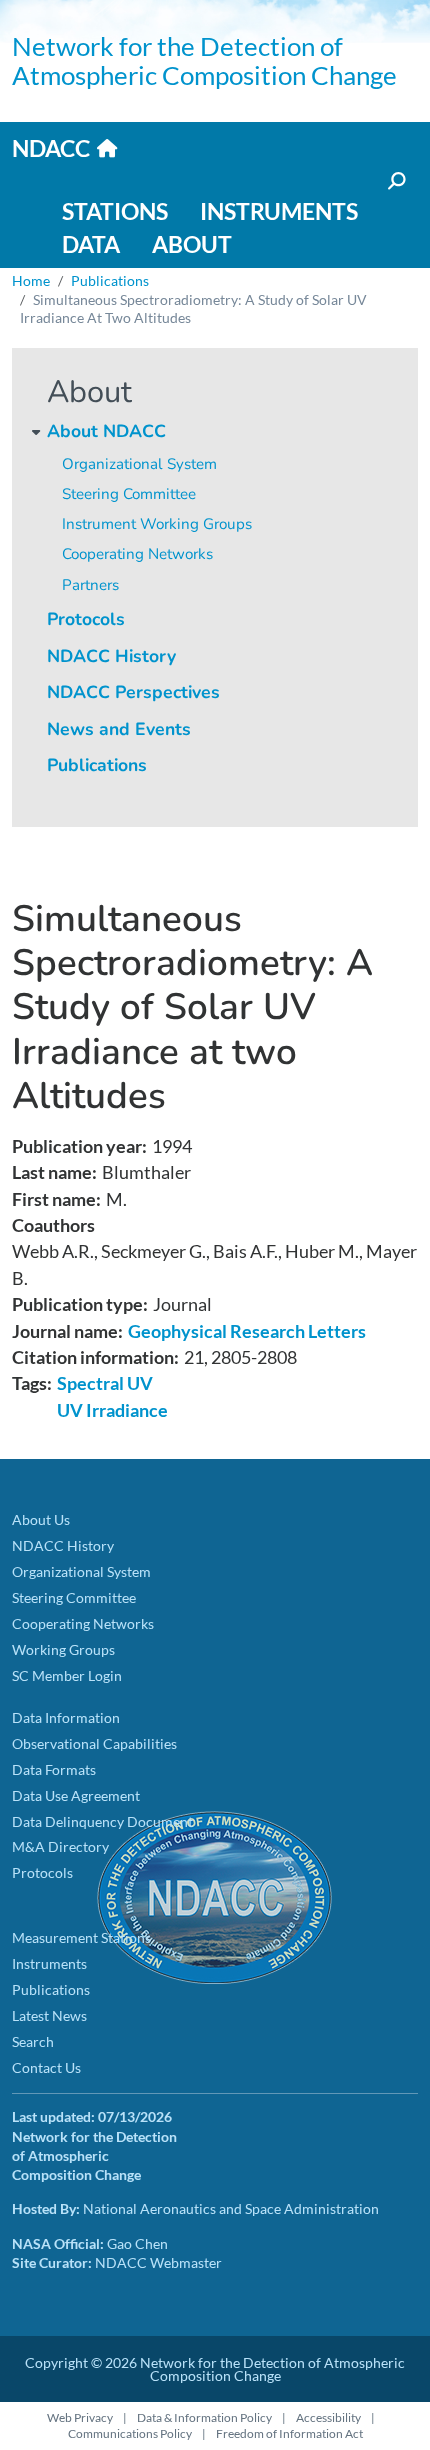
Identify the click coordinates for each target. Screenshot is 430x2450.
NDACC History (111, 656)
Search (33, 2041)
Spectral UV (105, 1383)
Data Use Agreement (76, 1795)
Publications (97, 765)
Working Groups (63, 1649)
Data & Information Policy (204, 2417)
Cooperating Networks (137, 554)
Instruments (279, 211)
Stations (115, 211)
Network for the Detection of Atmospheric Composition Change (204, 60)
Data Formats (54, 1769)
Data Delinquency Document (102, 1821)
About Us (41, 1519)
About (192, 244)
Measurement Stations (81, 1937)
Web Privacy (80, 2417)
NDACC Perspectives (133, 692)
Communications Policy (130, 2433)
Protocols (86, 619)
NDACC (51, 148)
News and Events (119, 729)
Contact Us (46, 2067)
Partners (90, 585)
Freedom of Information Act (289, 2433)
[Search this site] (395, 181)
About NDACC (106, 431)
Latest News (49, 2015)
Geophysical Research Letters (247, 1331)
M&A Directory (60, 1846)
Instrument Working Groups (157, 524)
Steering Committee (129, 494)
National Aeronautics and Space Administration (231, 2208)
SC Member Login (67, 1675)
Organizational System (139, 464)
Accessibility (328, 2417)
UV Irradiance (112, 1410)
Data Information (66, 1717)
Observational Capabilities (94, 1743)
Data (91, 244)
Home (31, 280)
